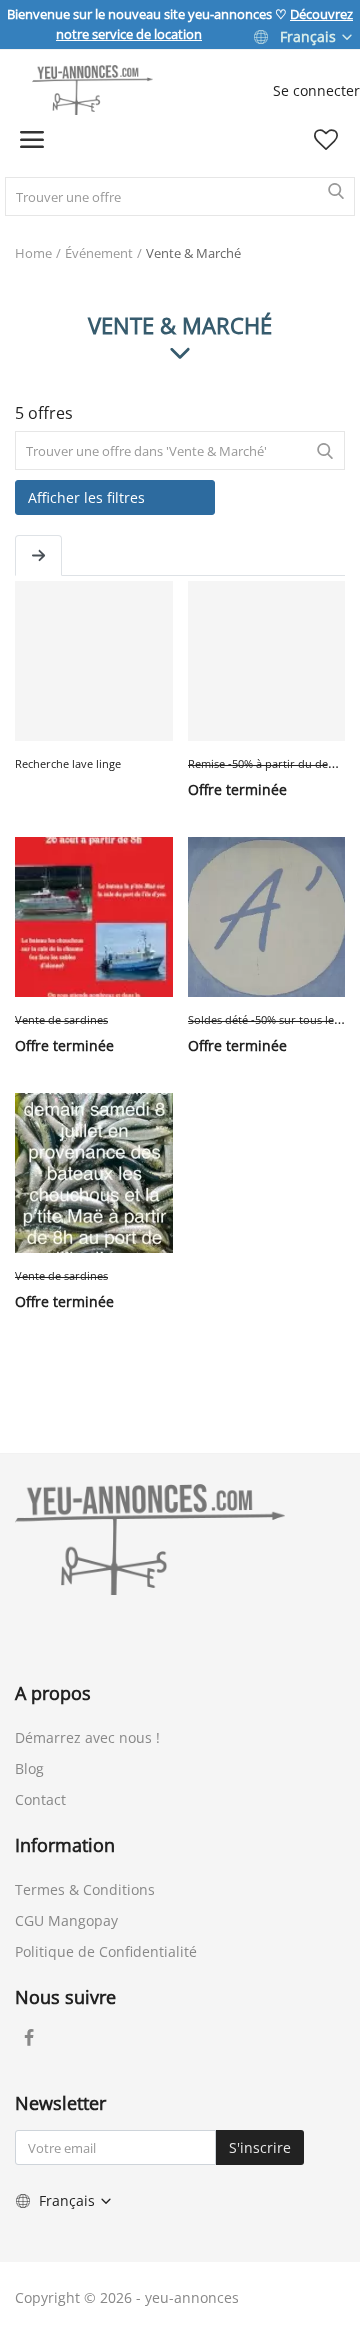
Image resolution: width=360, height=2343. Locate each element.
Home (33, 253)
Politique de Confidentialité (106, 1951)
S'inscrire (260, 2147)
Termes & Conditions (85, 1889)
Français (308, 36)
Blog (29, 1768)
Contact (40, 1799)
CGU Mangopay (66, 1920)
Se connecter (316, 90)
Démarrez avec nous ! (87, 1737)
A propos (53, 1693)
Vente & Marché (193, 253)
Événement (99, 253)
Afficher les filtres (86, 497)
